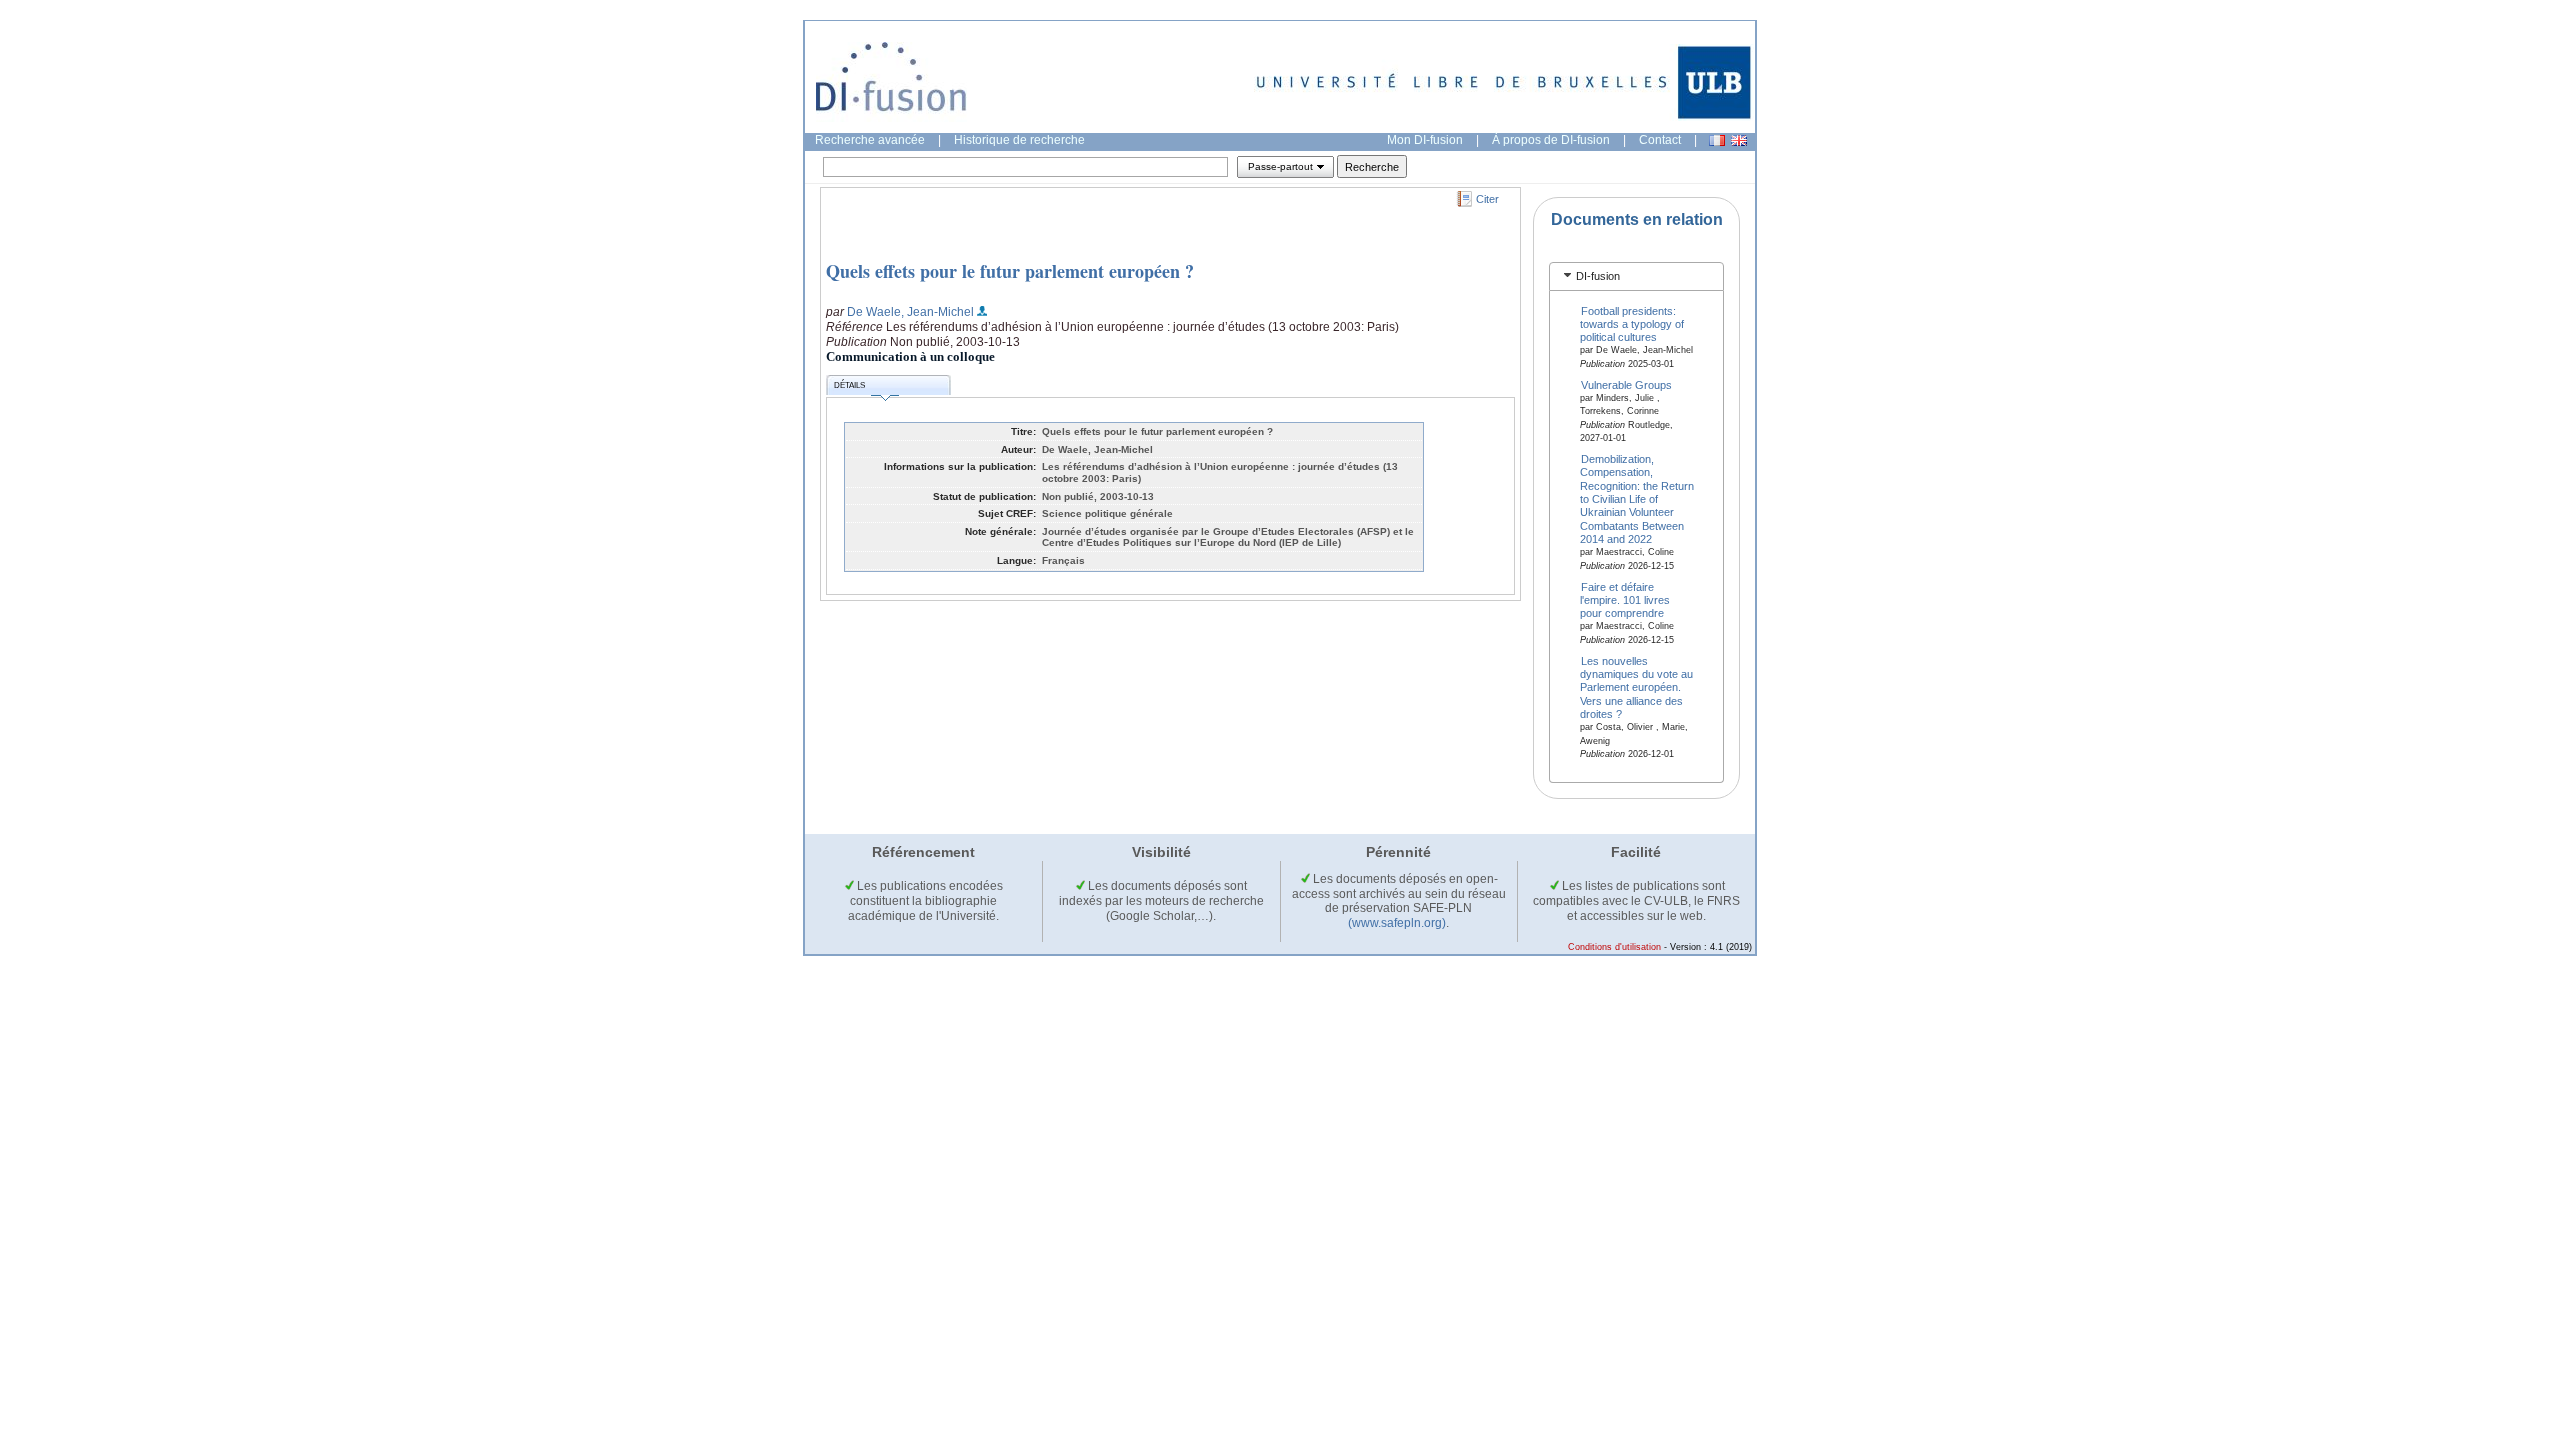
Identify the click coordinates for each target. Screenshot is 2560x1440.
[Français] (1717, 140)
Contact (1660, 140)
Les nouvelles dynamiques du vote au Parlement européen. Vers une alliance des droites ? (1636, 687)
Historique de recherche (1019, 140)
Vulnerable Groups (1626, 384)
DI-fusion (1598, 276)
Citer (1487, 199)
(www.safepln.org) (1397, 923)
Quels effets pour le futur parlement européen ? (1010, 271)
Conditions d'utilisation (1614, 947)
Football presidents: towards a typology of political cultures (1632, 323)
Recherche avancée (870, 140)
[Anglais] (1739, 140)
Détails (849, 385)
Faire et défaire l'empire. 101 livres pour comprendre (1625, 599)
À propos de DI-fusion (1551, 140)
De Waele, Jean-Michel (910, 312)
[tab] (1636, 276)
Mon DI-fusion (1425, 140)
